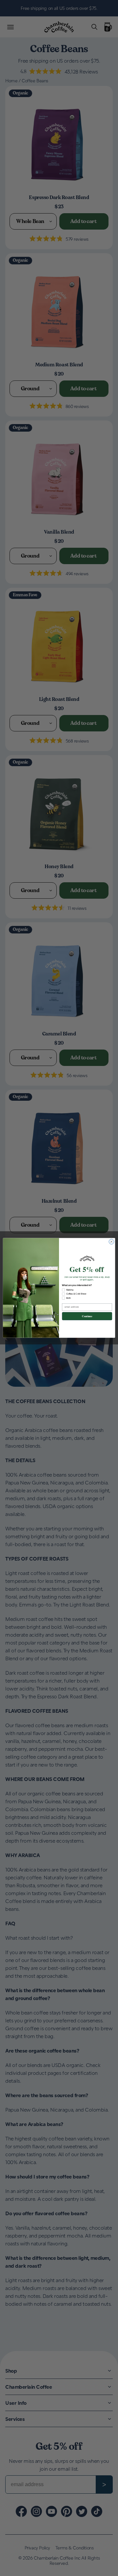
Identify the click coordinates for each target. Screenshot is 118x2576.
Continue (87, 1316)
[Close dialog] (111, 1242)
